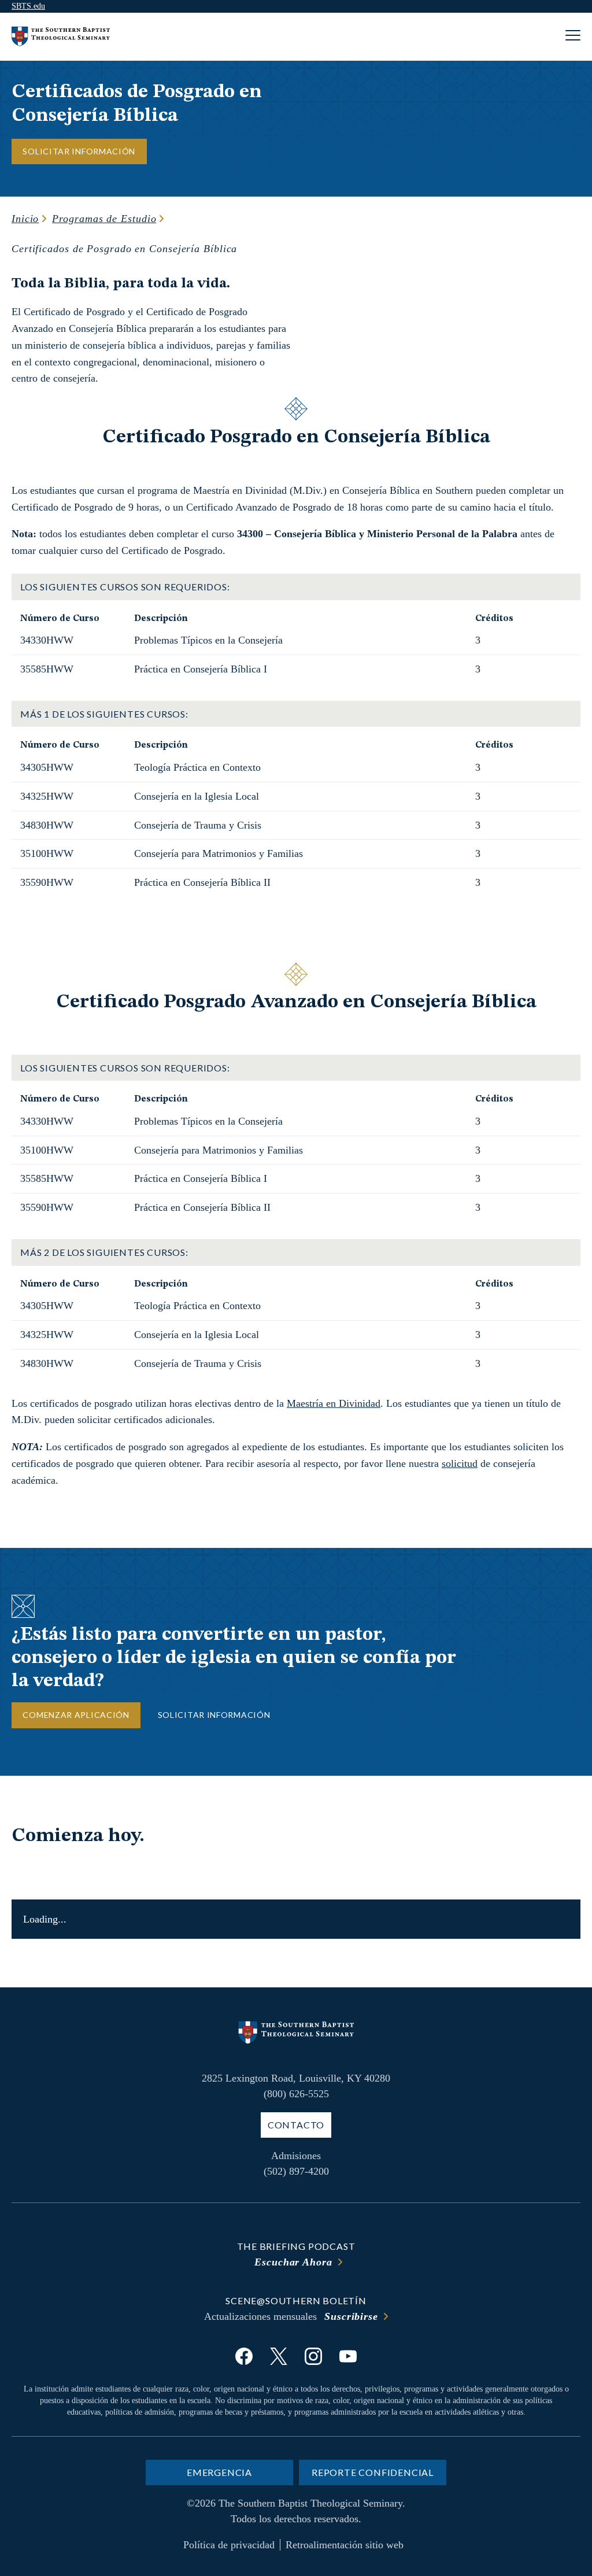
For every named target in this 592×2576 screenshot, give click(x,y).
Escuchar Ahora (293, 2262)
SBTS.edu (28, 6)
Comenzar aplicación (76, 1715)
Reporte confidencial (373, 2472)
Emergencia (219, 2472)
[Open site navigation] (573, 37)
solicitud (460, 1463)
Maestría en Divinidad (334, 1403)
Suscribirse (351, 2316)
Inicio (25, 219)
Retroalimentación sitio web (345, 2545)
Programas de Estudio (104, 219)
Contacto (296, 2125)
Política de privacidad (229, 2545)
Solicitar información (79, 151)
